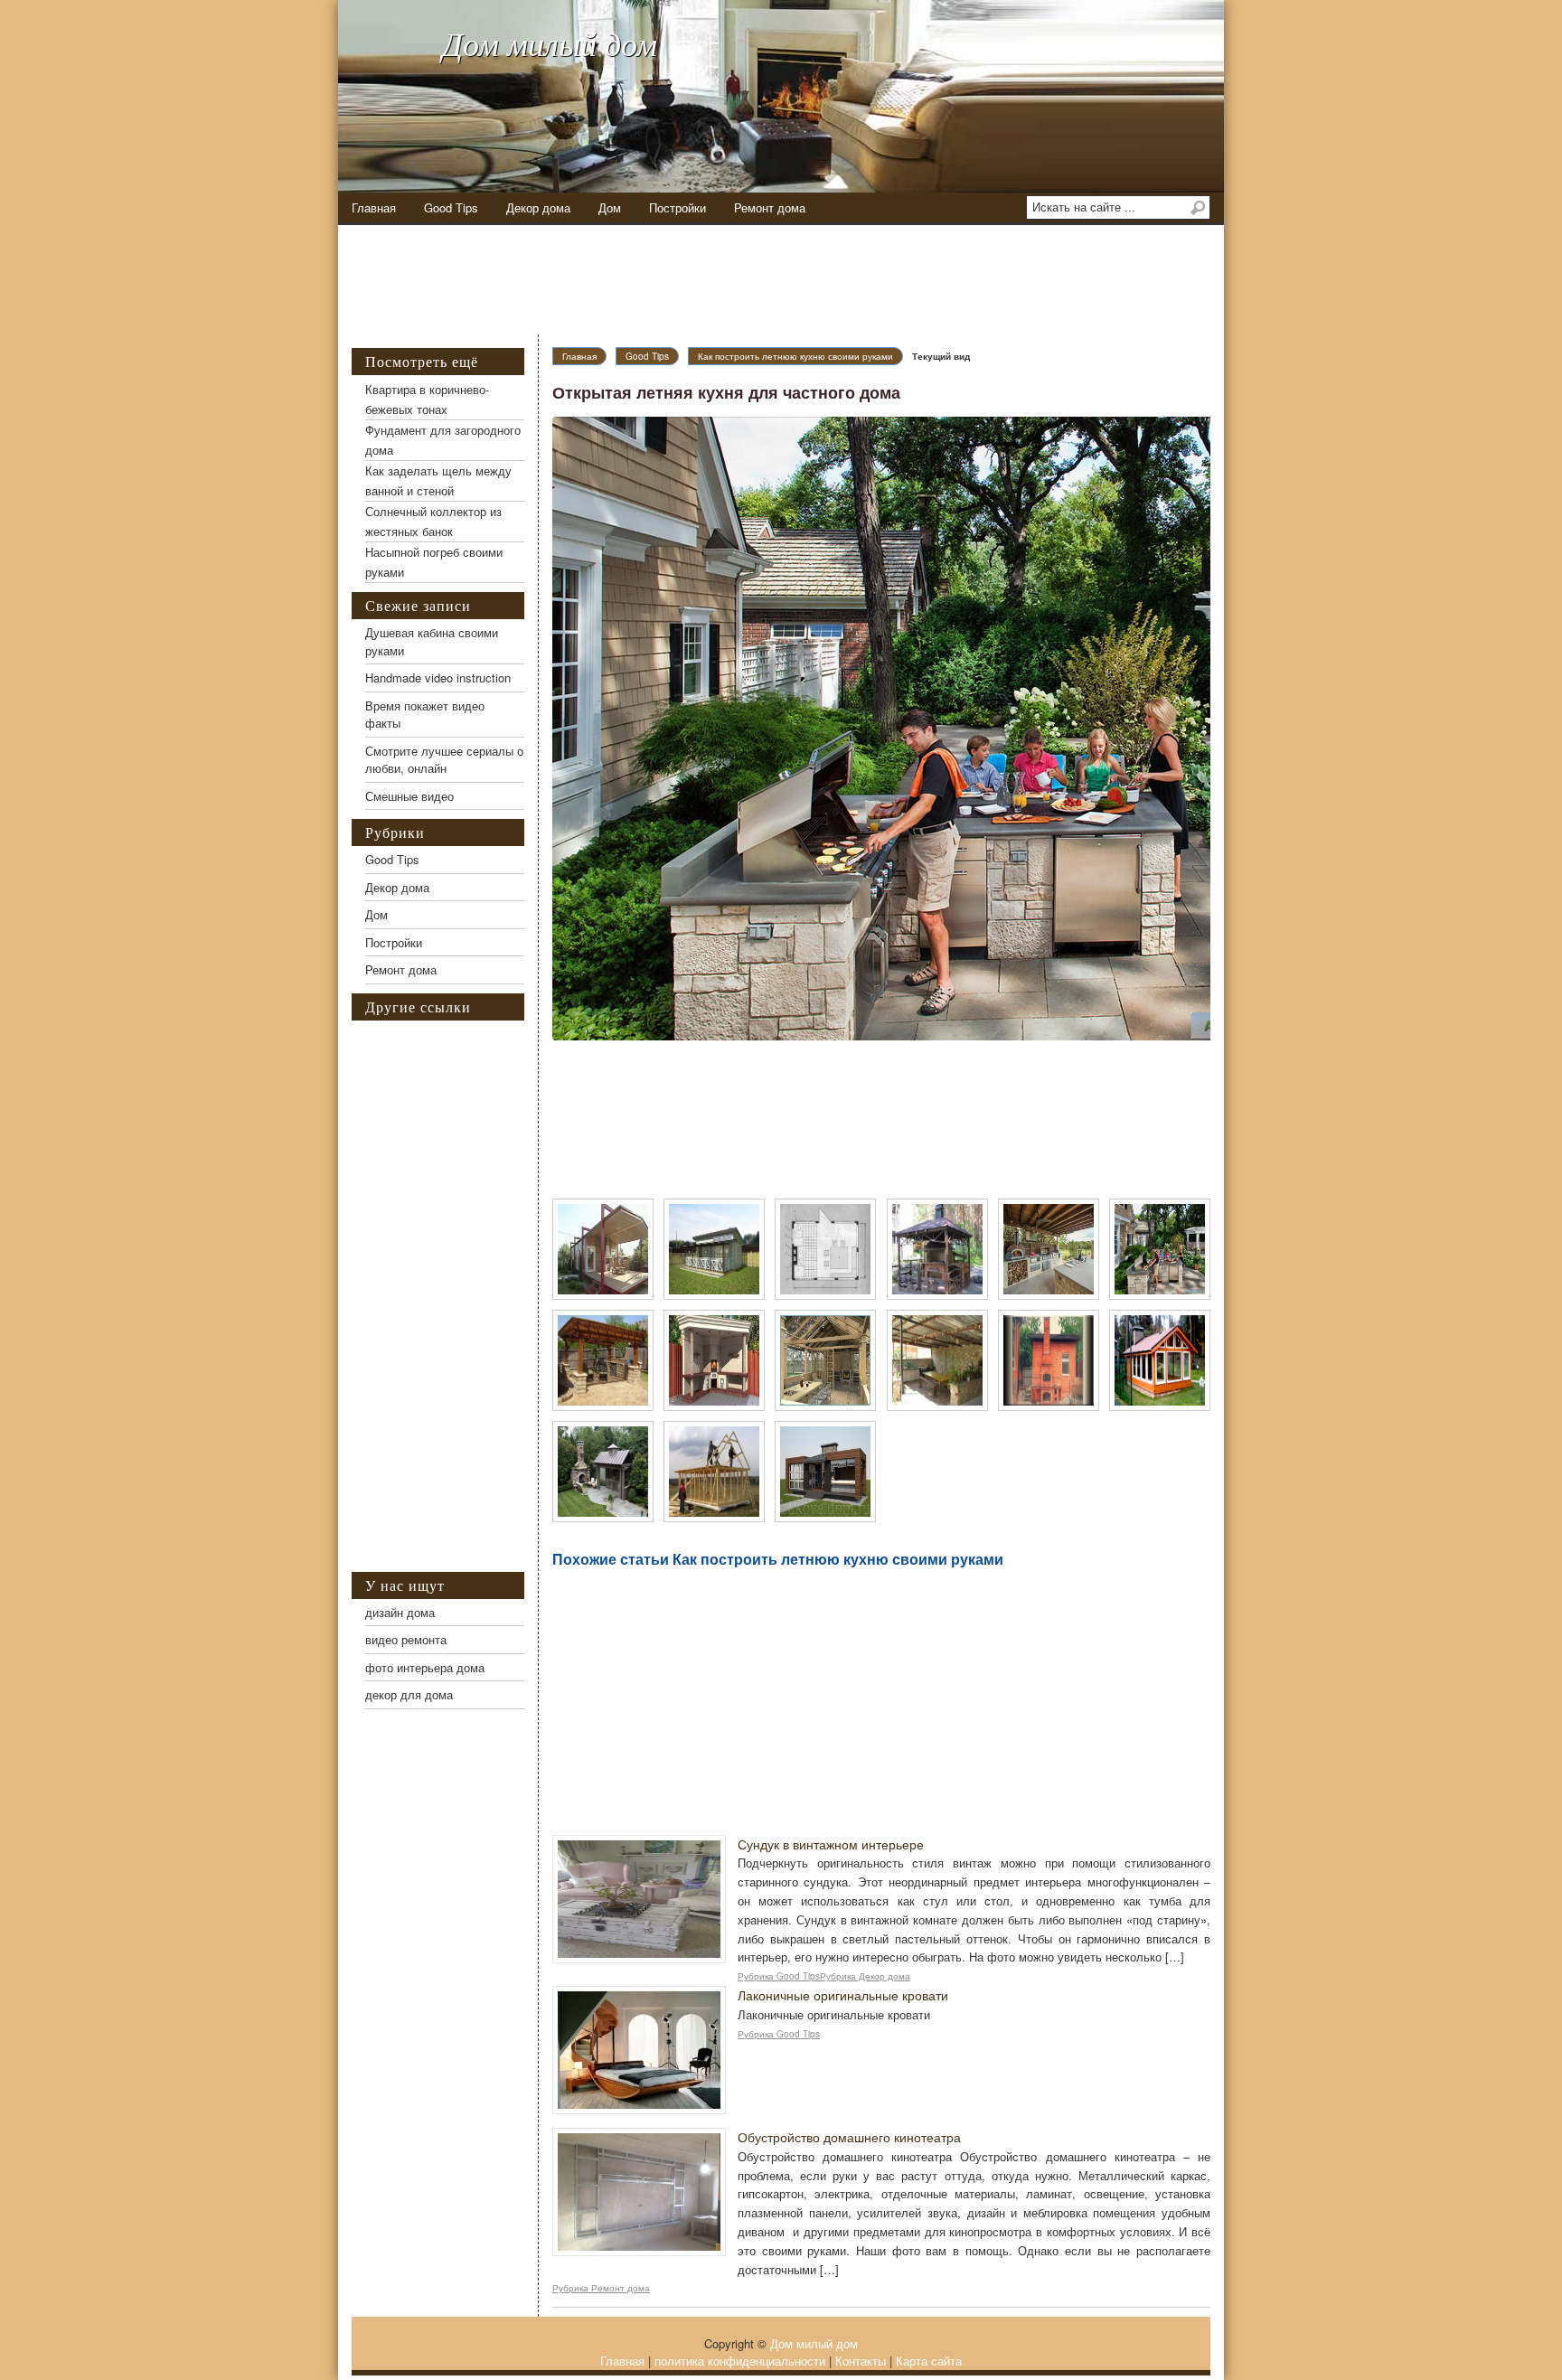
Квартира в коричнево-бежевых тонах (427, 399)
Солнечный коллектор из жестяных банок (433, 521)
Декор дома (538, 207)
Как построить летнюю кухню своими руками (795, 356)
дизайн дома (400, 1612)
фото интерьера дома (425, 1667)
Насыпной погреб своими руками (434, 562)
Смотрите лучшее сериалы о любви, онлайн (444, 760)
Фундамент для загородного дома (443, 440)
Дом (610, 207)
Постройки (677, 207)
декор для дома (409, 1694)
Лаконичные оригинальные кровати (843, 1995)
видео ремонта (406, 1639)
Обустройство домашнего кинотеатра (849, 2137)
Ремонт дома (770, 207)
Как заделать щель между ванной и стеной (438, 480)
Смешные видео (409, 796)
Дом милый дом (550, 43)
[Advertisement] (795, 280)
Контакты (861, 2361)
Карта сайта (929, 2361)
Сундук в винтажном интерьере (831, 1844)
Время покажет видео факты (425, 715)
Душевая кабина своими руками (432, 641)
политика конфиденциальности (740, 2361)
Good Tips (451, 207)
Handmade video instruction (438, 677)
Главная (374, 207)
